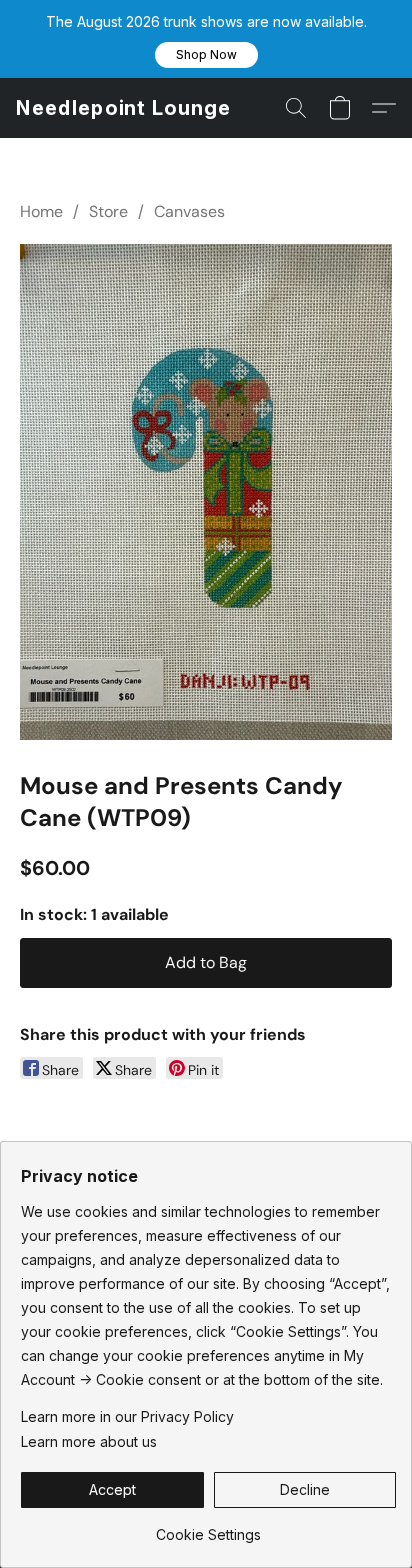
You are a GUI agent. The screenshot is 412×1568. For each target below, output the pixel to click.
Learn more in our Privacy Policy (127, 1416)
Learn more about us (89, 1441)
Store (108, 211)
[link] (208, 1527)
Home (41, 211)
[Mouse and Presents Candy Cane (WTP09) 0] (206, 492)
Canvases (189, 211)
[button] (206, 55)
